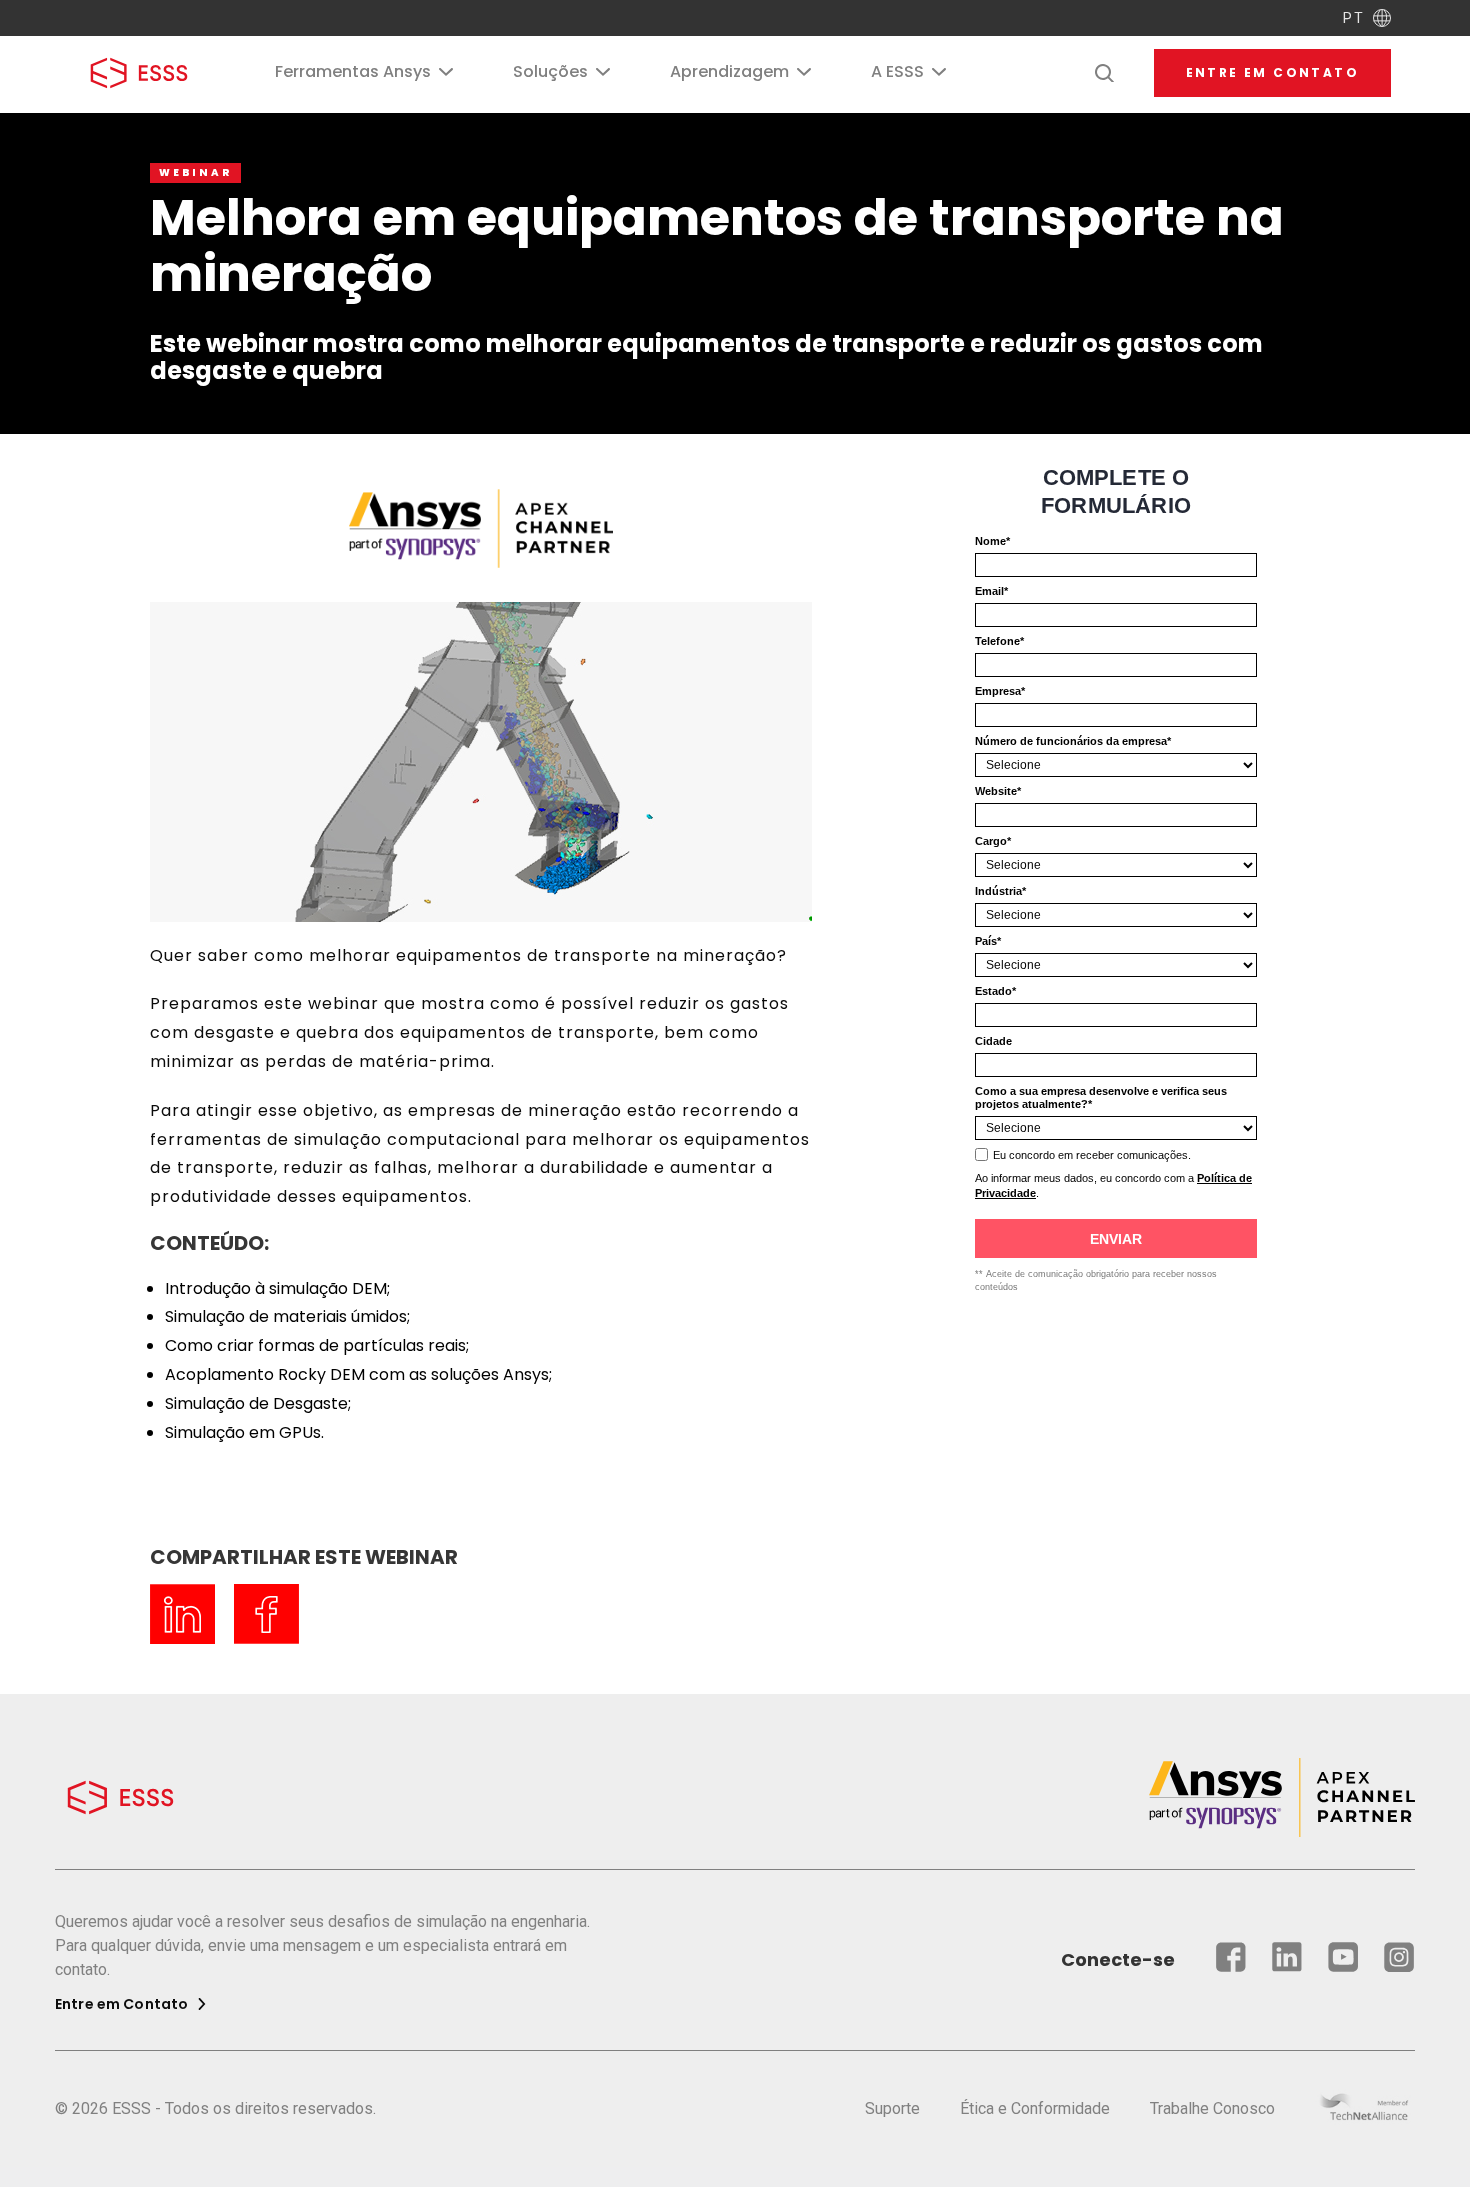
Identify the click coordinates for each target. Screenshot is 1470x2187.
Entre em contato (1272, 72)
